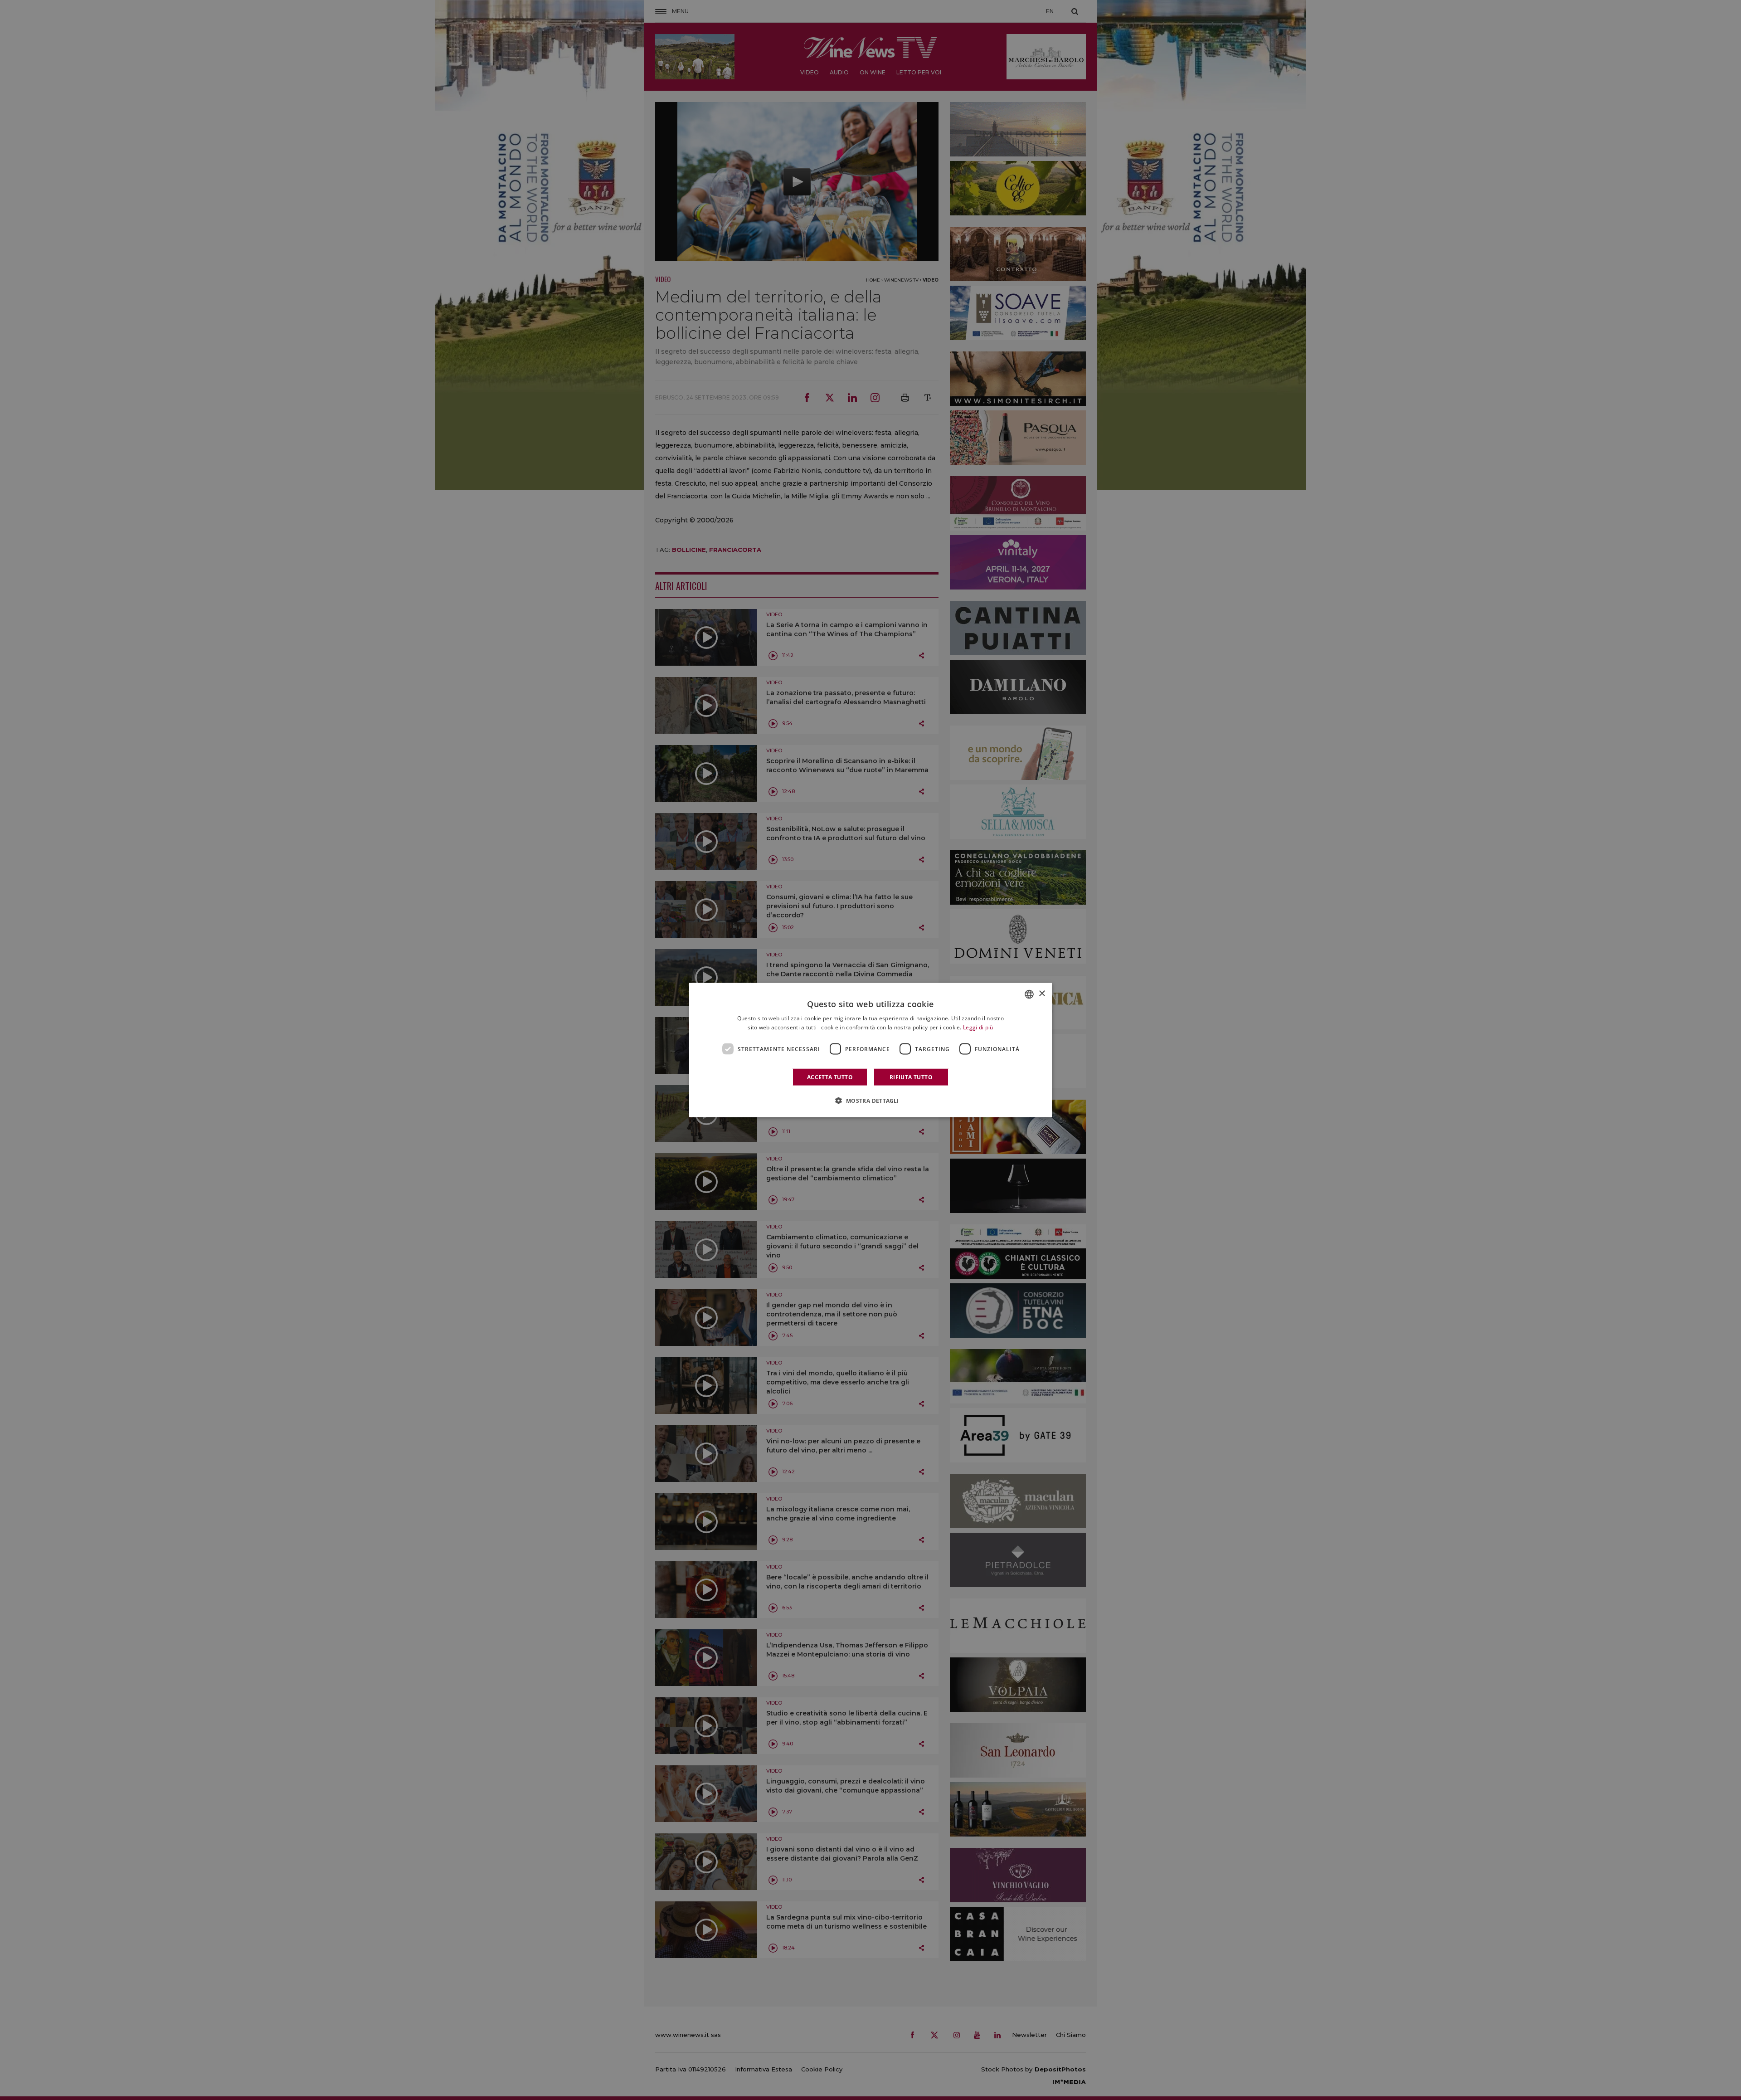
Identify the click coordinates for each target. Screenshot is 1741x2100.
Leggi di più (978, 1027)
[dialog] (870, 1050)
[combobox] (1029, 994)
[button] (870, 1101)
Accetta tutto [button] (830, 1077)
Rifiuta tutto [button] (911, 1077)
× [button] (1042, 994)
